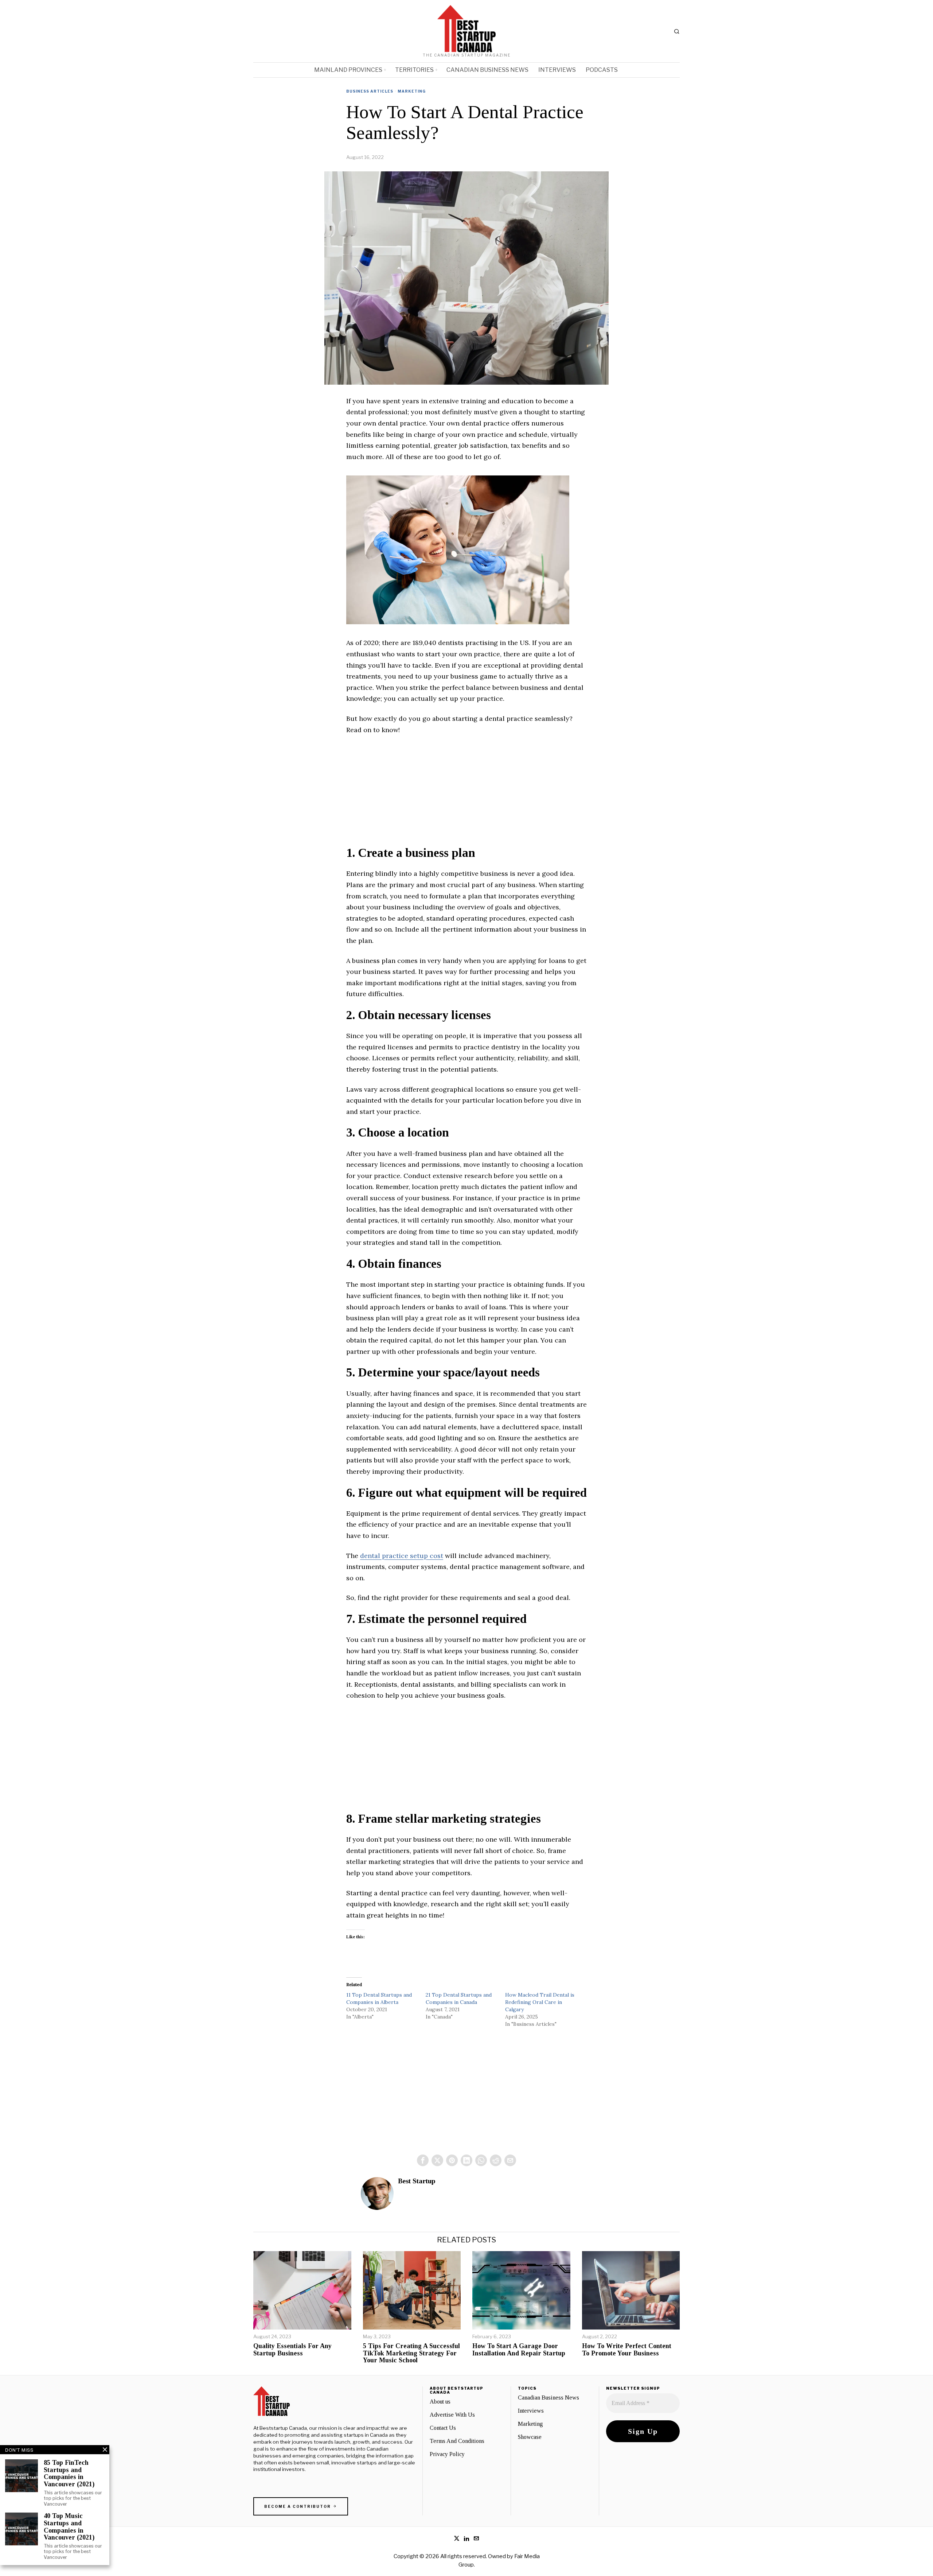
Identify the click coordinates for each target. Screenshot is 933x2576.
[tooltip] (423, 2160)
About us (440, 2402)
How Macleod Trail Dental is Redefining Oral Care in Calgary (540, 2002)
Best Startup (417, 2181)
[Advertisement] (466, 795)
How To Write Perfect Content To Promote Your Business (627, 2350)
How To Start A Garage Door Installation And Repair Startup (519, 2350)
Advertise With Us (452, 2415)
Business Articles (370, 91)
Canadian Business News (549, 2398)
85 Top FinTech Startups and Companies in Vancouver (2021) (69, 2474)
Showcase (530, 2437)
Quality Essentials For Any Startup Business (292, 2350)
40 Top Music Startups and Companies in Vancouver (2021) (69, 2527)
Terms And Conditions (457, 2441)
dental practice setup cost (402, 1556)
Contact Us (443, 2428)
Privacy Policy (447, 2454)
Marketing (412, 91)
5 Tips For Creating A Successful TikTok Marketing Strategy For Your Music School (411, 2353)
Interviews (531, 2411)
